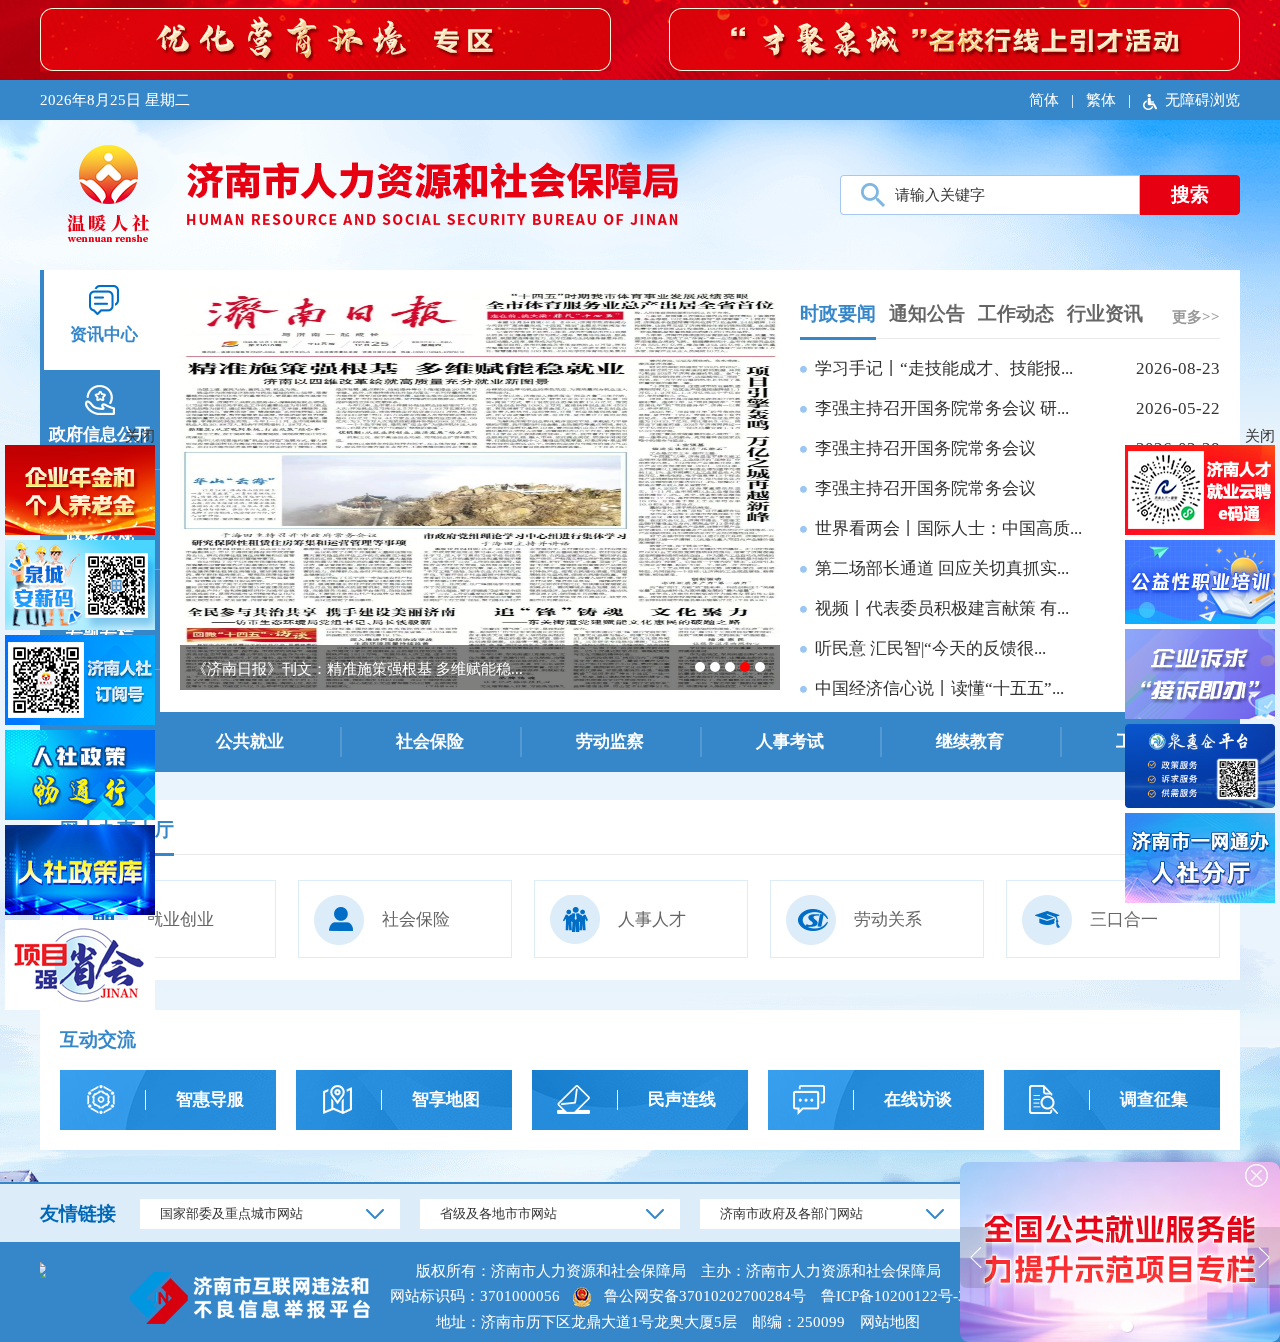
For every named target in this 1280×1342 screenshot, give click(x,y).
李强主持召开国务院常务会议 (925, 448)
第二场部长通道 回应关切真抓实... (942, 568)
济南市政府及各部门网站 (791, 1213)
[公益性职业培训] (1200, 584)
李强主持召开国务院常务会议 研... (942, 408)
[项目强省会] (80, 967)
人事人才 (652, 919)
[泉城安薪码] (80, 587)
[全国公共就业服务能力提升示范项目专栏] (1120, 1250)
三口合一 (1124, 919)
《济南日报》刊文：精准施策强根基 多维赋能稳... (357, 669)
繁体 (1101, 100)
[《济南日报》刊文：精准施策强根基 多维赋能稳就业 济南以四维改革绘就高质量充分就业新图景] (480, 488)
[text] (990, 195)
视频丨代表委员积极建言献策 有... (942, 608)
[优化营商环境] (325, 37)
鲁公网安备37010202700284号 (705, 1296)
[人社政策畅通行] (80, 777)
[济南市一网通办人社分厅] (1200, 860)
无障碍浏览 (1202, 100)
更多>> (1196, 317)
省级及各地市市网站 (498, 1213)
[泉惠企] (1200, 768)
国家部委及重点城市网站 (231, 1213)
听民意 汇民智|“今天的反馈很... (930, 648)
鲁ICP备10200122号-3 (893, 1296)
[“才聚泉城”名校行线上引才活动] (954, 37)
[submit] (1190, 195)
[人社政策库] (80, 872)
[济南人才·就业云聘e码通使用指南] (1200, 492)
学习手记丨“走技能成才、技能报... (944, 368)
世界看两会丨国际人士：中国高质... (948, 528)
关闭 (1260, 436)
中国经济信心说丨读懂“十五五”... (939, 688)
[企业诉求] (1200, 676)
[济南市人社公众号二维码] (80, 682)
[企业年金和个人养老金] (80, 492)
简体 (1044, 100)
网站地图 (890, 1322)
